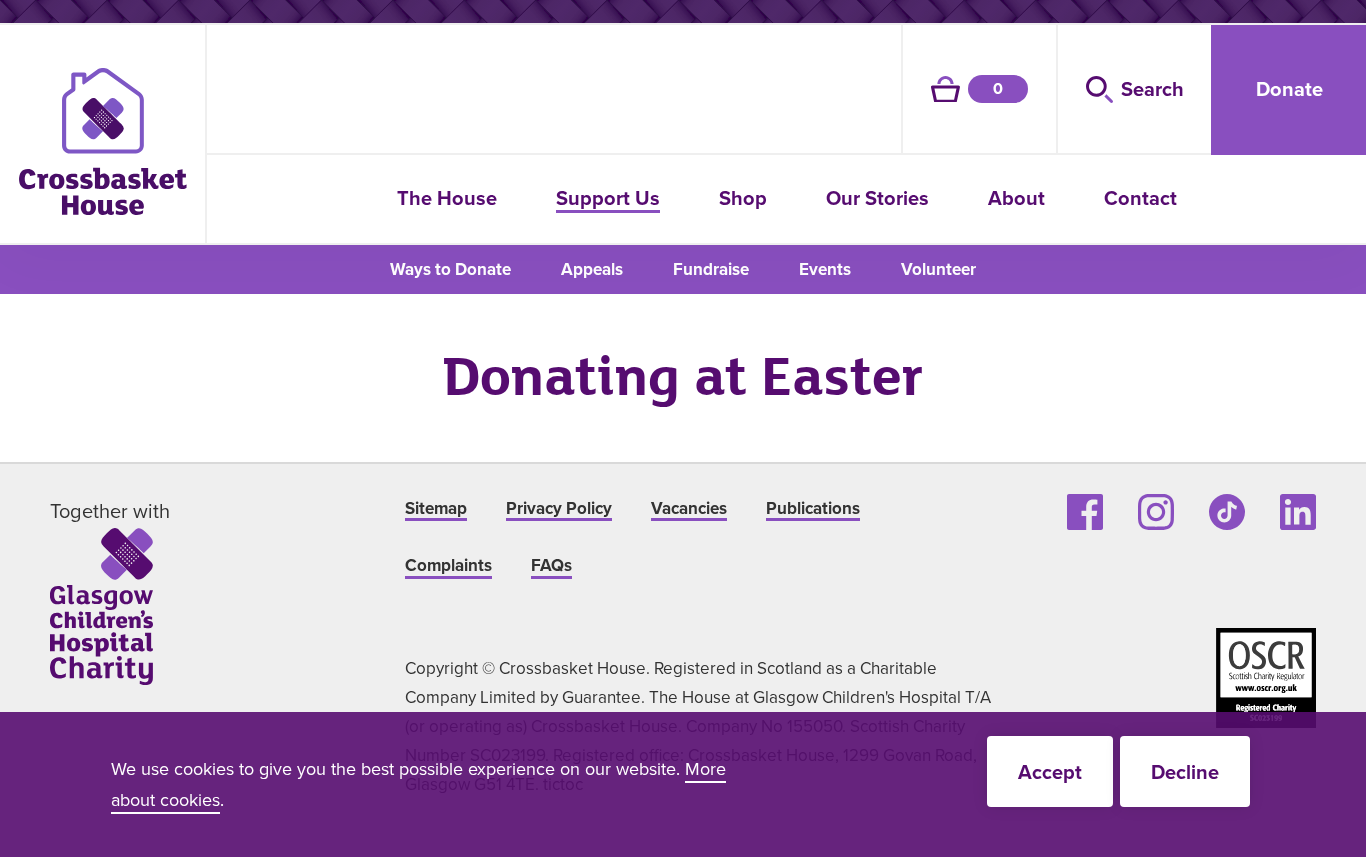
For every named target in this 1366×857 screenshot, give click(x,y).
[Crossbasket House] (103, 141)
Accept (1050, 771)
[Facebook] (1085, 512)
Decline (1185, 771)
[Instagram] (1156, 512)
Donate (1289, 88)
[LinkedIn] (1298, 512)
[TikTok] (1227, 512)
